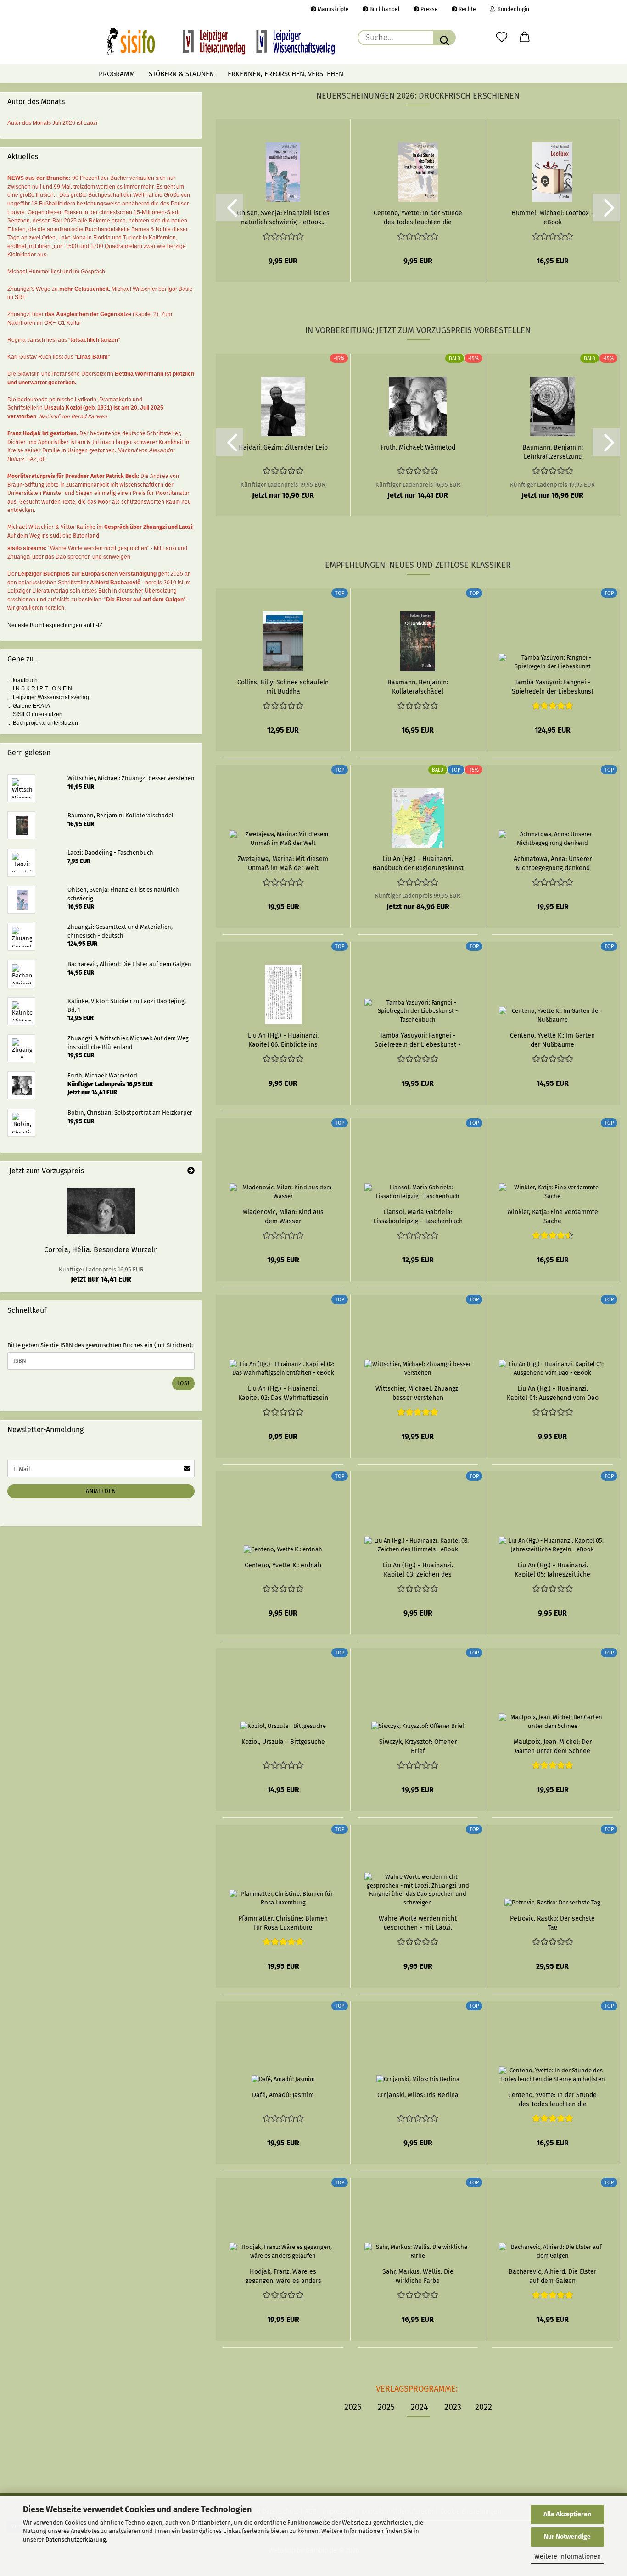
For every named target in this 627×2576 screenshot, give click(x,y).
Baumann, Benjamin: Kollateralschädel (418, 686)
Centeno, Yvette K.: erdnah (283, 1565)
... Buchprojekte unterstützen (43, 723)
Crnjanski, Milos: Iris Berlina (418, 2095)
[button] (525, 38)
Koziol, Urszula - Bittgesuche (283, 1742)
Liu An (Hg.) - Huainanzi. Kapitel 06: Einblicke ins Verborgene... (283, 1039)
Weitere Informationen (568, 2557)
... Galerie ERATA (29, 706)
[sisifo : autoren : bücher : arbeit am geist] (221, 41)
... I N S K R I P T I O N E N (40, 688)
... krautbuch (22, 680)
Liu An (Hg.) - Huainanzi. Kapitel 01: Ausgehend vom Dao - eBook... (553, 1393)
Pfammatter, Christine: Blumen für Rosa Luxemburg (283, 1922)
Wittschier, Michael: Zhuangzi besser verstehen (418, 1393)
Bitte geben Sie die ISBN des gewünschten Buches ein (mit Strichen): (100, 1345)
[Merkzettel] (502, 38)
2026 (353, 2407)
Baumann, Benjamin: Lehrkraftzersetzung (553, 451)
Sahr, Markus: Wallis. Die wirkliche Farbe (418, 2276)
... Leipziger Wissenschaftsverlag (48, 697)
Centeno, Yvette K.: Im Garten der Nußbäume (552, 1039)
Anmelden (101, 1491)
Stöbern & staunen (181, 74)
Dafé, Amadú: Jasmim (283, 2095)
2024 (420, 2407)
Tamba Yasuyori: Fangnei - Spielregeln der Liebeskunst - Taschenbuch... (418, 1039)
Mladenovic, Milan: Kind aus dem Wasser (283, 1216)
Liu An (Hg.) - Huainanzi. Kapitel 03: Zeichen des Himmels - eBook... (418, 1569)
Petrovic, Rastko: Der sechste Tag (552, 1922)
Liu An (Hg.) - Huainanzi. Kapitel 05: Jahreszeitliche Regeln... (552, 1569)
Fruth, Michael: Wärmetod (418, 447)
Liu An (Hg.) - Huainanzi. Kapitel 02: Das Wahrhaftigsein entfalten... (283, 1393)
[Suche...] (444, 38)
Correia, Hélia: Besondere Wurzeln (101, 1250)
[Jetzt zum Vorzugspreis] (191, 1171)
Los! (183, 1383)
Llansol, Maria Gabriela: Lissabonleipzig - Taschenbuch (418, 1216)
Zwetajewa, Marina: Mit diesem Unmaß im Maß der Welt (283, 863)
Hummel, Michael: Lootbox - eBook (552, 217)
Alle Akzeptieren (567, 2514)
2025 (386, 2407)
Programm (117, 74)
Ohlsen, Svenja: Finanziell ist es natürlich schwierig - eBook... (283, 217)
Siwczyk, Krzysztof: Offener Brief (418, 1746)
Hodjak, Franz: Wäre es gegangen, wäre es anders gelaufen (283, 2276)
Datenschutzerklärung (76, 2540)
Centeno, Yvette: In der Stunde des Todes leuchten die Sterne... (418, 217)
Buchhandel (384, 9)
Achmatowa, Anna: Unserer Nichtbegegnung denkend (553, 863)
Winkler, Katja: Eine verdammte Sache (553, 1216)
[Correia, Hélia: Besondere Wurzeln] (101, 1211)
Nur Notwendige (567, 2537)
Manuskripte (333, 9)
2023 (453, 2407)
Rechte (467, 9)
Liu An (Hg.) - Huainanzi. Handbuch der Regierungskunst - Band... (418, 863)
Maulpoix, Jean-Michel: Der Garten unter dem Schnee (553, 1746)
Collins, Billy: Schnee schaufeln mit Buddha (283, 686)
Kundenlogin (512, 9)
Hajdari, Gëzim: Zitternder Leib (283, 447)
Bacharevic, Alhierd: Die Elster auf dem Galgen (552, 2276)
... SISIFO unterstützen (35, 714)
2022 (484, 2407)
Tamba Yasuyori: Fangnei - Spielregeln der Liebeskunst (553, 686)
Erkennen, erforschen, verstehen (286, 74)
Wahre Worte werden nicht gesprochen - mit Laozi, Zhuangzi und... (418, 1922)
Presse (428, 9)
